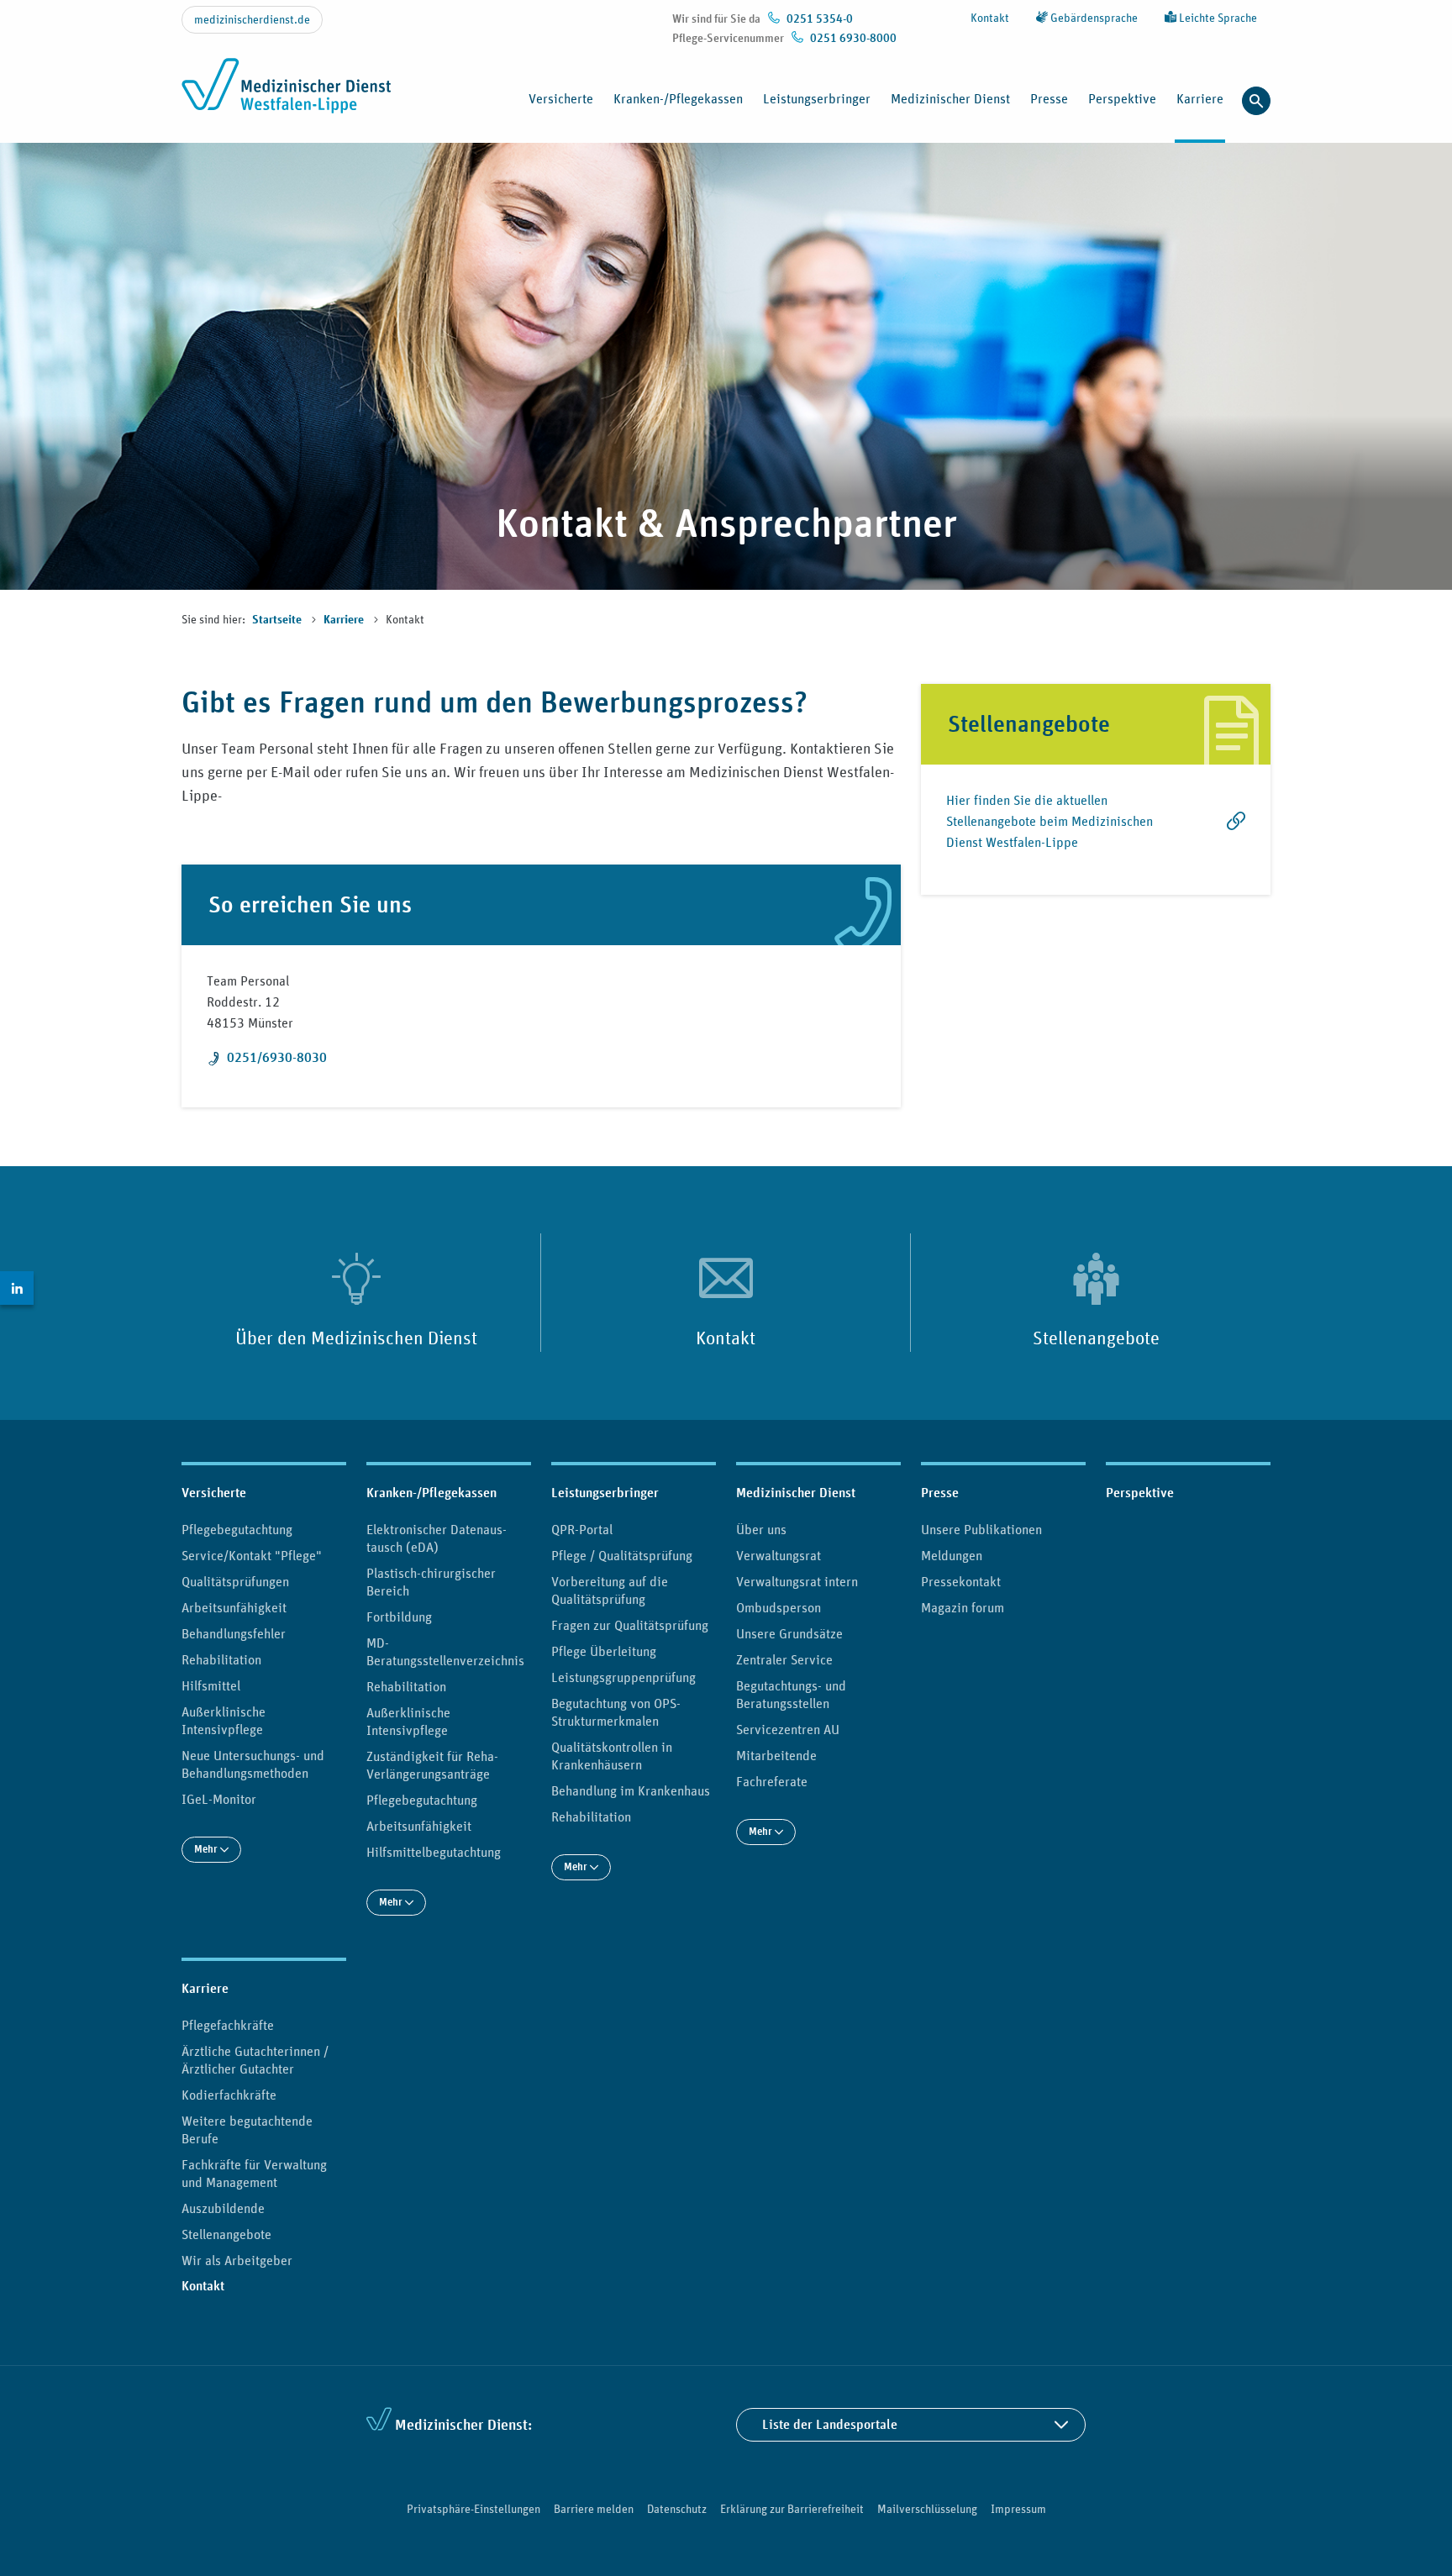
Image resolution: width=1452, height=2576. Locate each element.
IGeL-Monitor (219, 1799)
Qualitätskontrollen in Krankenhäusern (612, 1756)
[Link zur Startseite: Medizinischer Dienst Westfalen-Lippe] (291, 95)
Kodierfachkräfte (229, 2095)
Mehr (207, 1849)
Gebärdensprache (1093, 18)
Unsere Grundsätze (789, 1633)
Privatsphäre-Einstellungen (473, 2509)
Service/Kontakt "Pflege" (252, 1555)
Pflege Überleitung (604, 1651)
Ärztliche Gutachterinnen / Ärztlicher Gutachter (255, 2060)
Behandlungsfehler (234, 1633)
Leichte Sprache (1217, 18)
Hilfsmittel (211, 1685)
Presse (940, 1493)
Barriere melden (594, 2509)
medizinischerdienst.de (252, 19)
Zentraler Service (784, 1659)
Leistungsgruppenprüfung (623, 1677)
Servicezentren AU (788, 1729)
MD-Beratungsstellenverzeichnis (445, 1651)
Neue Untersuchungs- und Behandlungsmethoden (253, 1764)
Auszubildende (223, 2208)
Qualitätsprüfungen (235, 1581)
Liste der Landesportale (830, 2424)
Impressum (1018, 2509)
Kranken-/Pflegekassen (431, 1493)
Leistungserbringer (605, 1493)
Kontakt (990, 18)
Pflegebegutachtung (237, 1529)
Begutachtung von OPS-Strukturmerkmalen (616, 1712)
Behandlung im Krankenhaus (631, 1790)
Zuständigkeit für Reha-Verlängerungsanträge (432, 1765)
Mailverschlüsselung (927, 2509)
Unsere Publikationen (981, 1529)
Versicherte (214, 1493)
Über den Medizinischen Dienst (356, 1338)
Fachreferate (772, 1781)
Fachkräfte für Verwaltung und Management (254, 2173)
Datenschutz (677, 2509)
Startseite (278, 620)
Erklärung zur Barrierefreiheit (792, 2509)
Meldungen (952, 1555)
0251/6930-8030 (277, 1057)
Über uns (761, 1529)
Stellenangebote (1096, 1338)
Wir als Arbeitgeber (237, 2260)
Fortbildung (399, 1617)
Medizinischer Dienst (796, 1493)
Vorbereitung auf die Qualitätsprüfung (610, 1590)
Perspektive (1122, 98)
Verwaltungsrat (779, 1555)
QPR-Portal (582, 1529)
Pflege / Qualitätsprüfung (622, 1555)
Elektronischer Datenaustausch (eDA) (437, 1538)
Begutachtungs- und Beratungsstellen (791, 1694)
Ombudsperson (779, 1607)
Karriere (345, 620)
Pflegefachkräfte (228, 2025)
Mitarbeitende (776, 1755)
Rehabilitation (221, 1659)
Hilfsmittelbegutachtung (434, 1852)
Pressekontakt (961, 1581)
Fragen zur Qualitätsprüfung (630, 1625)
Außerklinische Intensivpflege (224, 1720)
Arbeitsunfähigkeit (234, 1607)
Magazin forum (963, 1607)
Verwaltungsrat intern (797, 1581)
